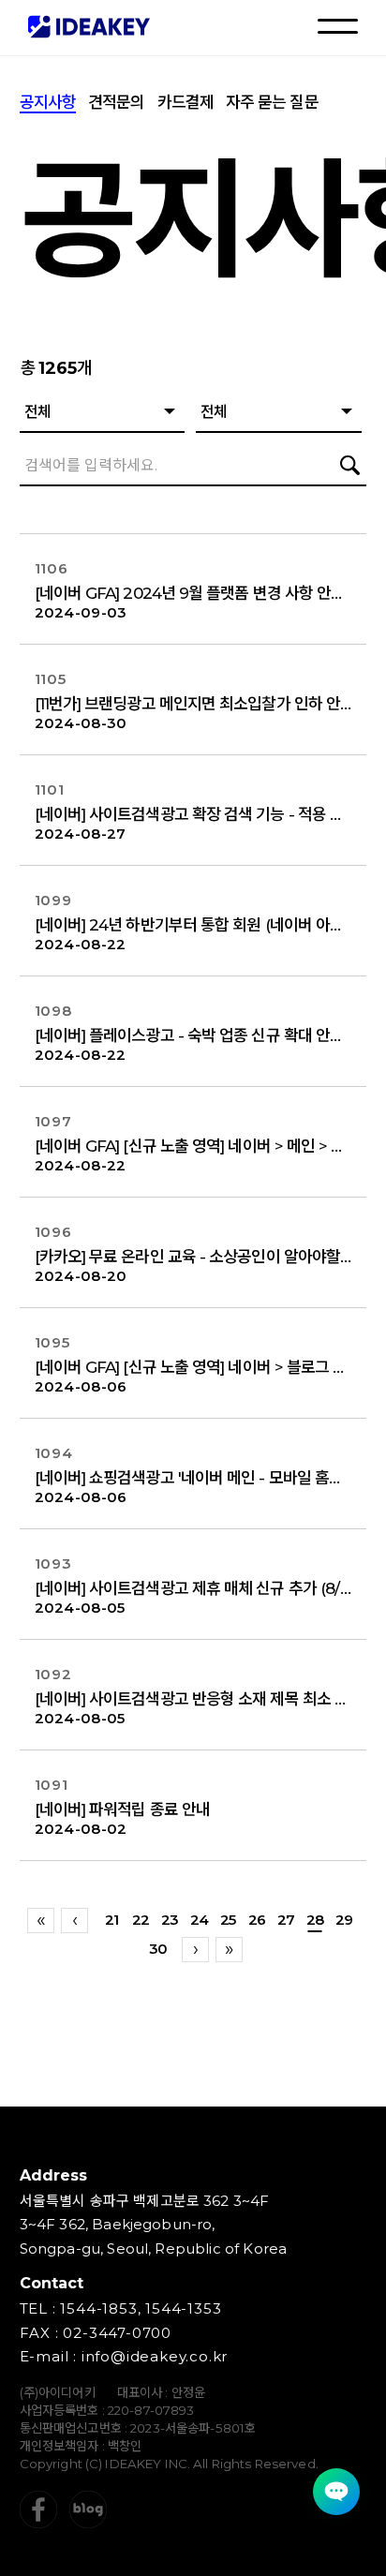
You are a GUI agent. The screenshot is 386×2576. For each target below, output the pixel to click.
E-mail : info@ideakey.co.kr (124, 2356)
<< (41, 1921)
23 (170, 1920)
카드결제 (186, 102)
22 (141, 1920)
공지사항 (48, 102)
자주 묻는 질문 (272, 102)
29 (344, 1920)
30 (158, 1949)
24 (199, 1920)
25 (228, 1920)
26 (257, 1920)
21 (111, 1920)
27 (286, 1920)
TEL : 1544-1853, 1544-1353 (121, 2308)
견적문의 (116, 102)
